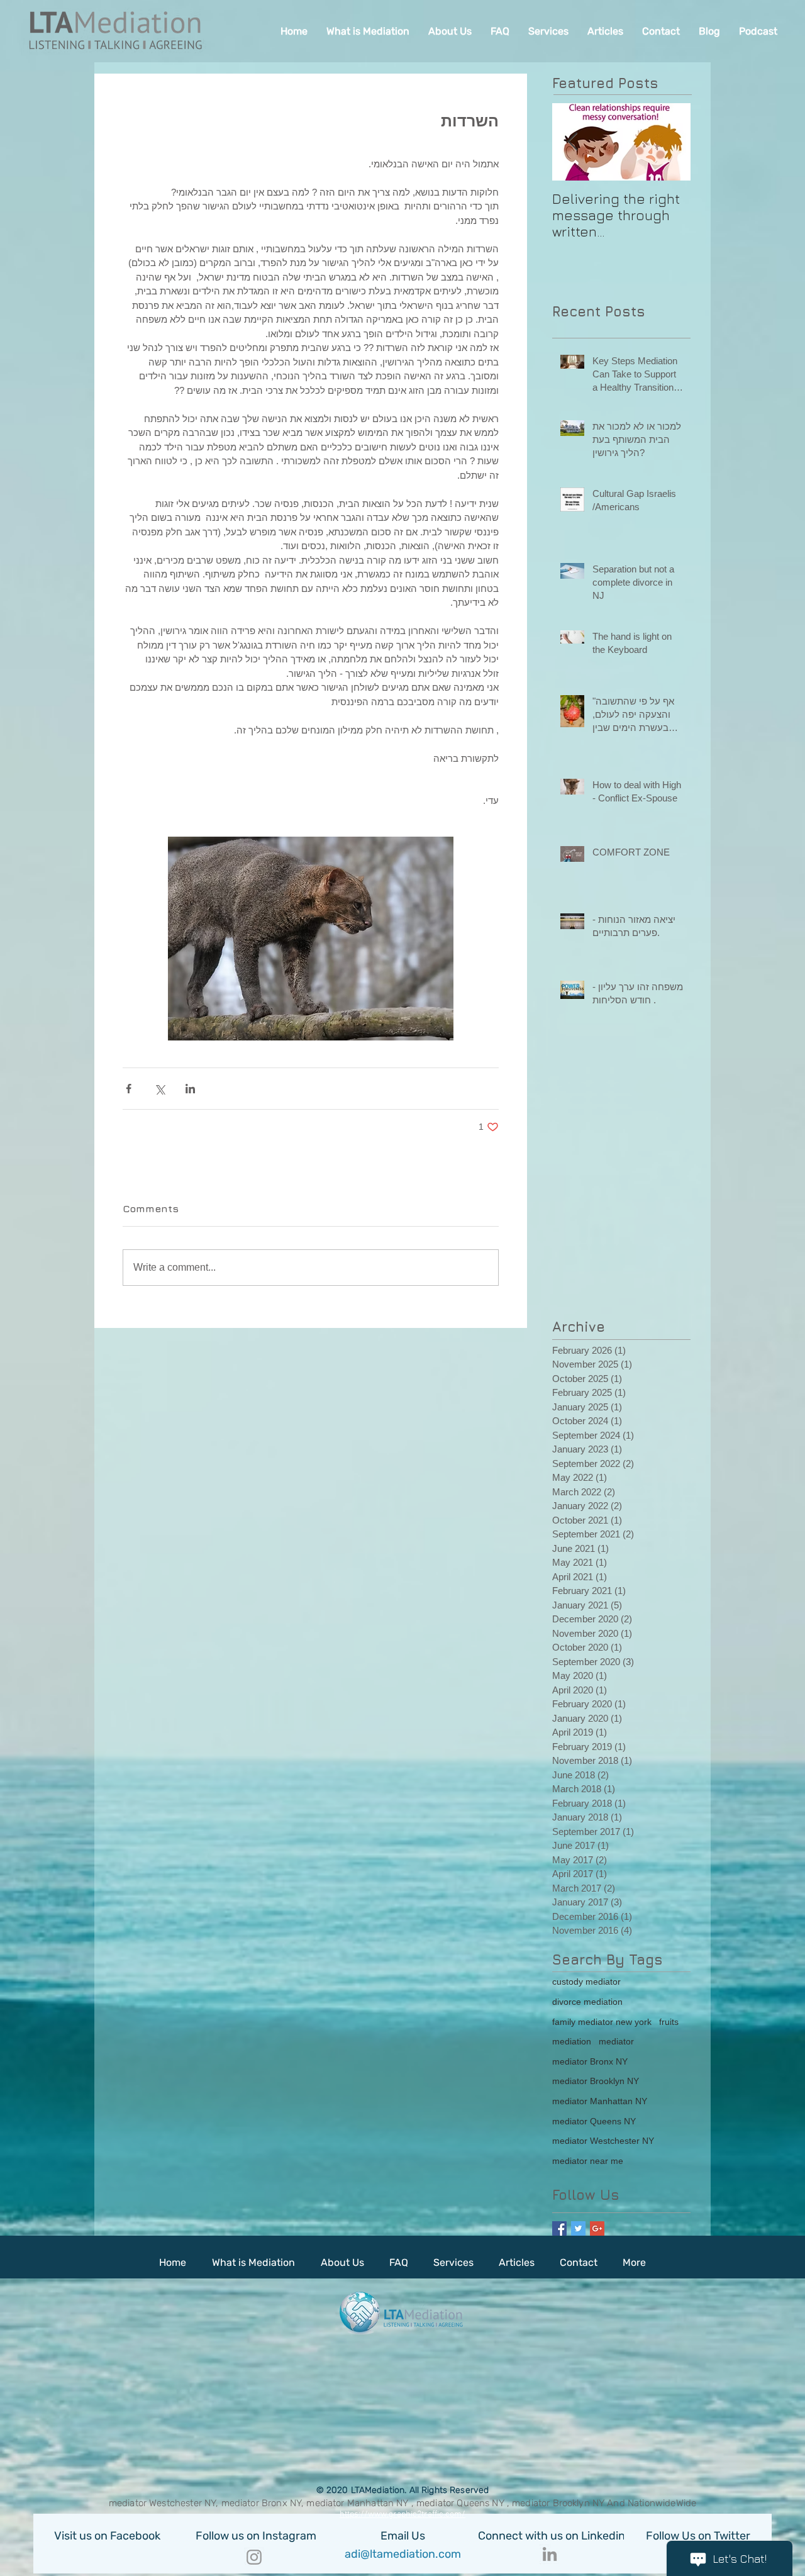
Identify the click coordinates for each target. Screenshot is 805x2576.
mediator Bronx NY (590, 2061)
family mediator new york (602, 2022)
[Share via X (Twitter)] (159, 1089)
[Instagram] (254, 2557)
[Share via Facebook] (129, 1089)
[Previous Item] (572, 142)
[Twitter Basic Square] (578, 2228)
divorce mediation (587, 2002)
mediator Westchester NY (603, 2141)
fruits (669, 2022)
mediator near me (588, 2161)
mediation (572, 2041)
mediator (616, 2041)
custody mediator (586, 1982)
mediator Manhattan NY (600, 2101)
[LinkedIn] (550, 2554)
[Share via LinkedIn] (190, 1089)
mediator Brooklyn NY (596, 2081)
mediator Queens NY (594, 2121)
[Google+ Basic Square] (597, 2228)
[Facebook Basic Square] (559, 2228)
